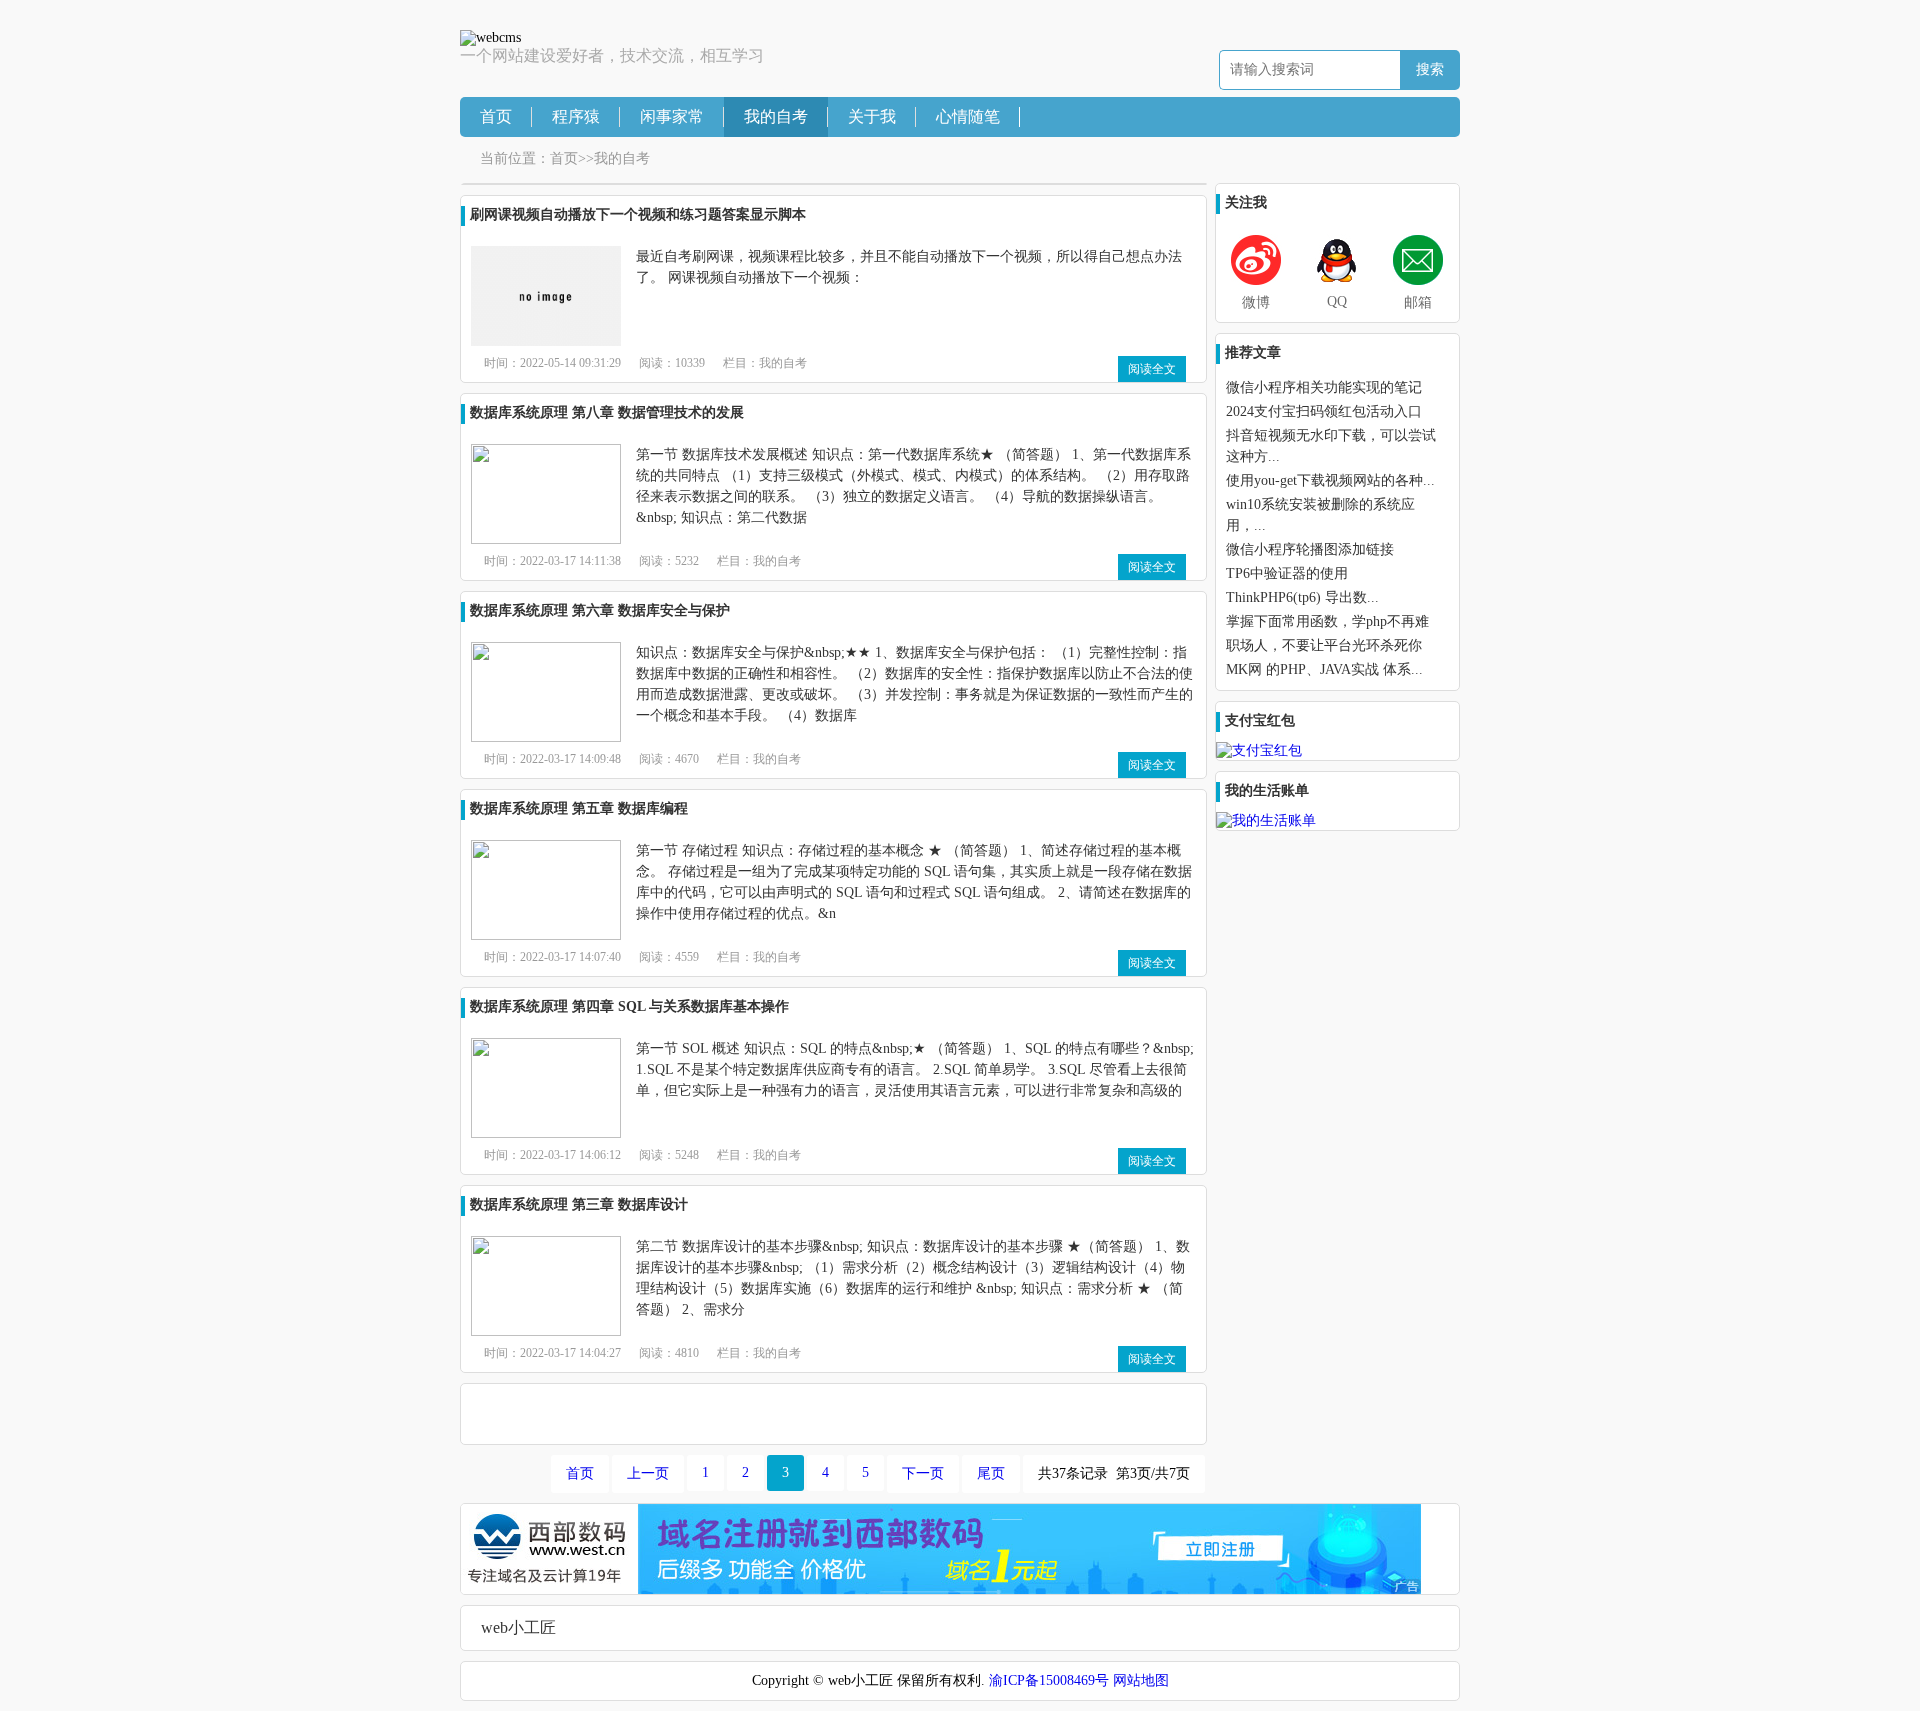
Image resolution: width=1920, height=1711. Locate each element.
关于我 (872, 116)
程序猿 (576, 116)
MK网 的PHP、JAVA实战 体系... (1324, 669)
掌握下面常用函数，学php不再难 (1327, 621)
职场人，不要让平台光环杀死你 (1324, 645)
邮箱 (1418, 302)
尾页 (991, 1473)
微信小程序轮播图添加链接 (1310, 549)
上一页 (648, 1473)
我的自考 (776, 116)
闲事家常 (672, 116)
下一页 (923, 1473)
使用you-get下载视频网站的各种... (1330, 480)
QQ (1337, 301)
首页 (496, 116)
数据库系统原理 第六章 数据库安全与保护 (600, 610)
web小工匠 (518, 1627)
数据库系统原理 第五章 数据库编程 (579, 808)
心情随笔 (968, 116)
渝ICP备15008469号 (1049, 1680)
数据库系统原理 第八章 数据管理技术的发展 (607, 412)
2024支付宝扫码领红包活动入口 (1324, 411)
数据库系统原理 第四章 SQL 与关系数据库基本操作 (629, 1006)
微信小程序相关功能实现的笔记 (1324, 387)
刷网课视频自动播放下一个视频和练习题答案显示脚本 (638, 214)
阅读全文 (1152, 369)
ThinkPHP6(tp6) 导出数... (1302, 597)
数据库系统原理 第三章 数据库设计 (579, 1204)
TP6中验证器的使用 (1287, 573)
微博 (1256, 302)
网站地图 (1141, 1680)
